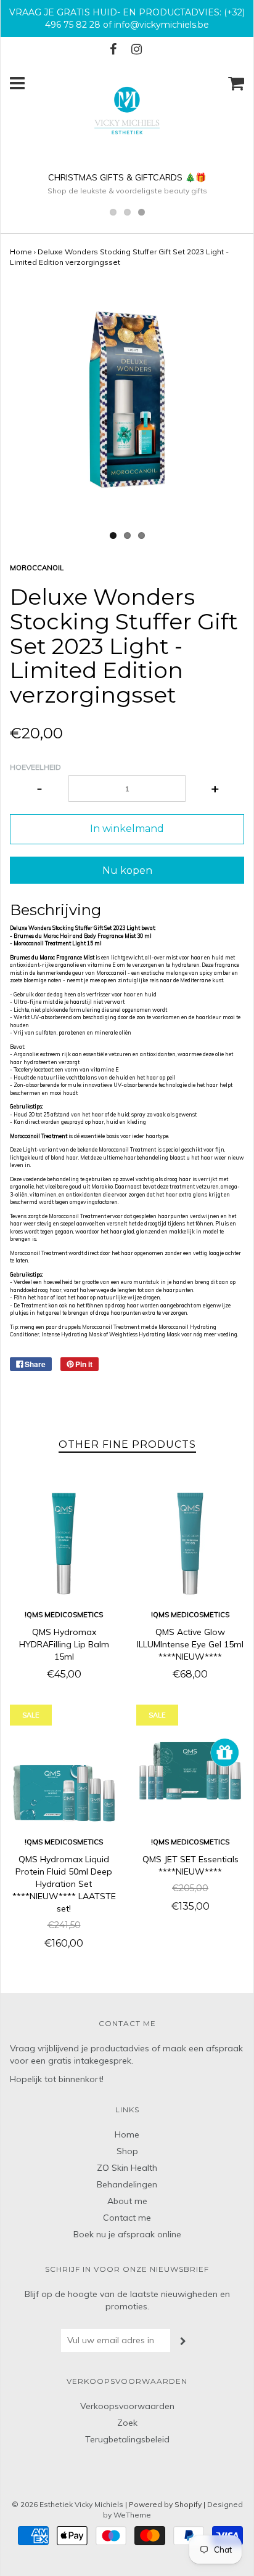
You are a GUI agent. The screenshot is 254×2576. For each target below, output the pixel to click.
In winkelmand (127, 829)
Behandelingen (127, 2184)
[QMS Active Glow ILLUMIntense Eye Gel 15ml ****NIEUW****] (190, 1544)
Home (21, 252)
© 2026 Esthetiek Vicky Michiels (68, 2504)
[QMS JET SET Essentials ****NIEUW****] (190, 1771)
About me (127, 2201)
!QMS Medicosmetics (64, 1615)
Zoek (127, 2423)
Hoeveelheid (35, 767)
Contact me (127, 2218)
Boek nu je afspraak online (127, 2234)
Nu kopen (127, 870)
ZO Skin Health (127, 2168)
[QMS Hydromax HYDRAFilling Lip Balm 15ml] (64, 1544)
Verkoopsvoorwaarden (127, 2406)
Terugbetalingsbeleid (127, 2439)
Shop (127, 2151)
